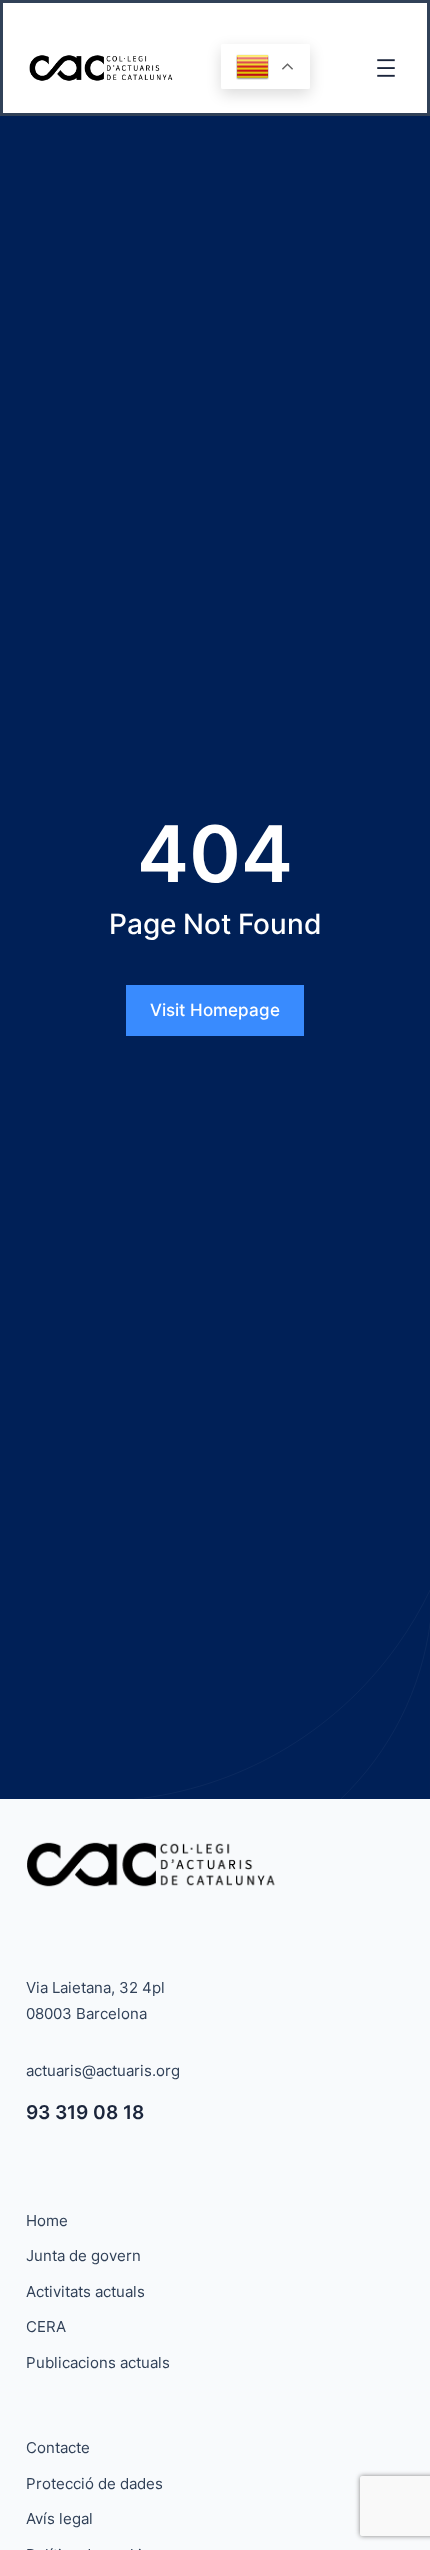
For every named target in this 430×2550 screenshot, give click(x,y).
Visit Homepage (215, 1010)
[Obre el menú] (386, 68)
